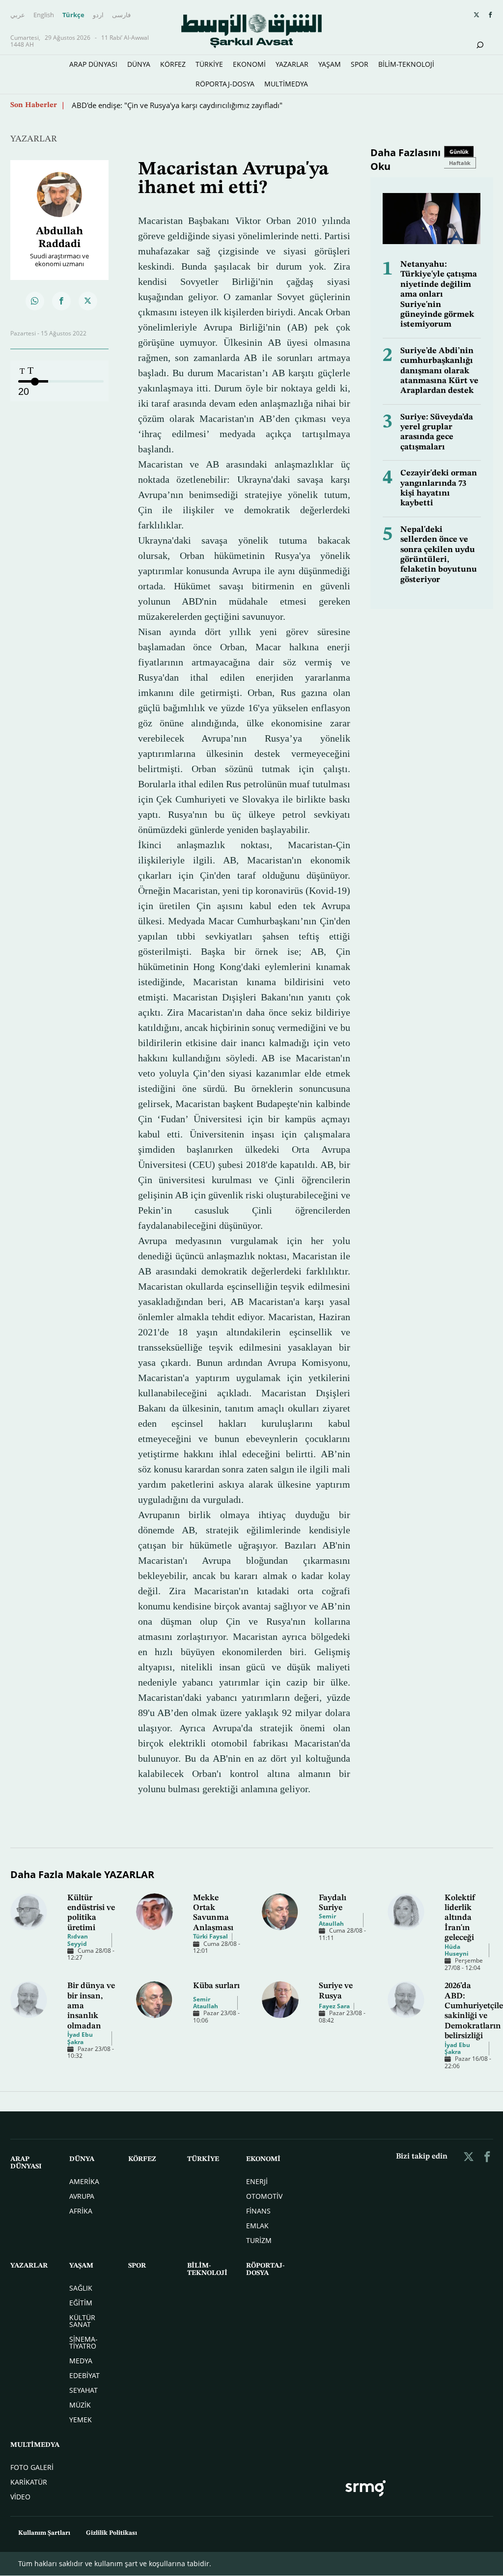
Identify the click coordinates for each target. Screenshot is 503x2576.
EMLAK (257, 2226)
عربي (18, 15)
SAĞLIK (81, 2288)
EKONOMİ (249, 64)
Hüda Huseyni (457, 1950)
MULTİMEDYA (286, 84)
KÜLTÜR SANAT (82, 2321)
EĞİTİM (81, 2303)
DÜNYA (139, 64)
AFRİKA (81, 2211)
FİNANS (258, 2211)
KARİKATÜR (29, 2482)
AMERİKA (84, 2181)
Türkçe (73, 15)
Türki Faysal (210, 1936)
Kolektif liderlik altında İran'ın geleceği (460, 1918)
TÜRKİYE (209, 64)
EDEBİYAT (84, 2375)
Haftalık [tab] (460, 163)
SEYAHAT (84, 2390)
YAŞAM (330, 64)
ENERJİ (257, 2181)
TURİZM (259, 2240)
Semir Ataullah (331, 1920)
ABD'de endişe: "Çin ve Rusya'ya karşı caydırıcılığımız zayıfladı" (177, 105)
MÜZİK (80, 2405)
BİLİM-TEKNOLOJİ (406, 64)
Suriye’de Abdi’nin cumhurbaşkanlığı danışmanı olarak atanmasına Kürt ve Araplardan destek (439, 371)
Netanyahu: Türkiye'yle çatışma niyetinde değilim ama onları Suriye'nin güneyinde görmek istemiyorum (439, 294)
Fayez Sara (334, 2006)
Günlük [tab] (459, 152)
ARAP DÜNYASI (93, 64)
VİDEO (20, 2497)
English (44, 15)
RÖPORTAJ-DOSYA (225, 84)
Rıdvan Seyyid (78, 1940)
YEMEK (81, 2420)
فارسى (121, 15)
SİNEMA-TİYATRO (84, 2342)
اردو (98, 15)
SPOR (360, 64)
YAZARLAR (292, 64)
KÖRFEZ (173, 64)
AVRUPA (82, 2196)
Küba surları (216, 1986)
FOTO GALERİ (32, 2467)
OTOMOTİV (264, 2196)
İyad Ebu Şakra (80, 2038)
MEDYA (81, 2361)
